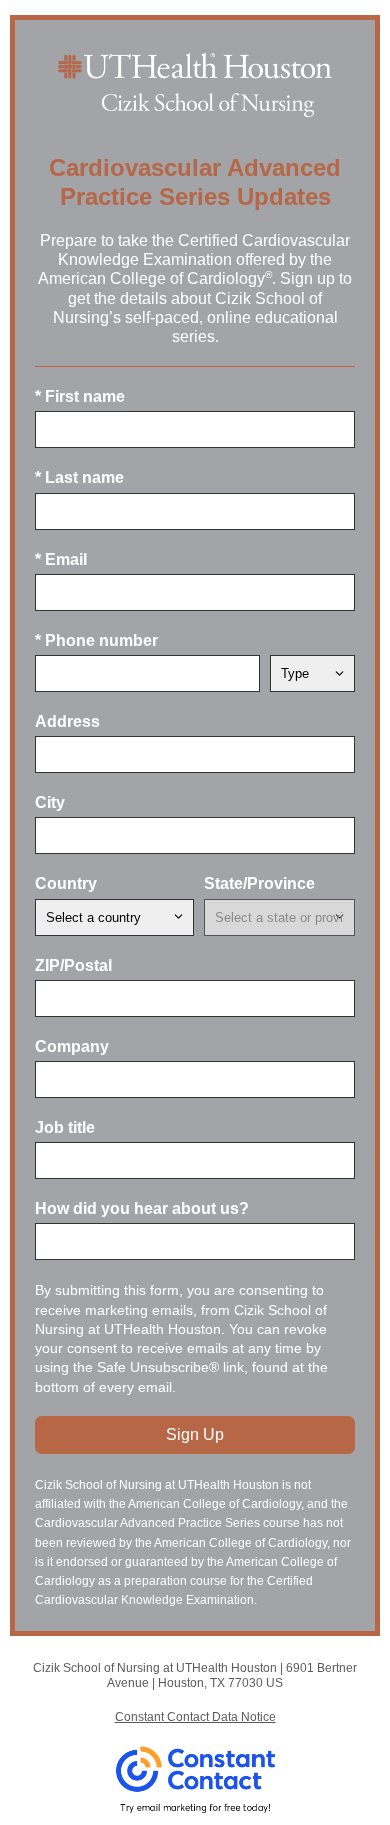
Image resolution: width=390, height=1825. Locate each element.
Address (67, 721)
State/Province (259, 883)
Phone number (96, 640)
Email (61, 559)
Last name (79, 477)
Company (72, 1046)
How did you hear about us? (142, 1208)
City (50, 802)
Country (66, 883)
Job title (65, 1127)
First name (80, 396)
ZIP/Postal (73, 965)
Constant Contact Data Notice (195, 1717)
